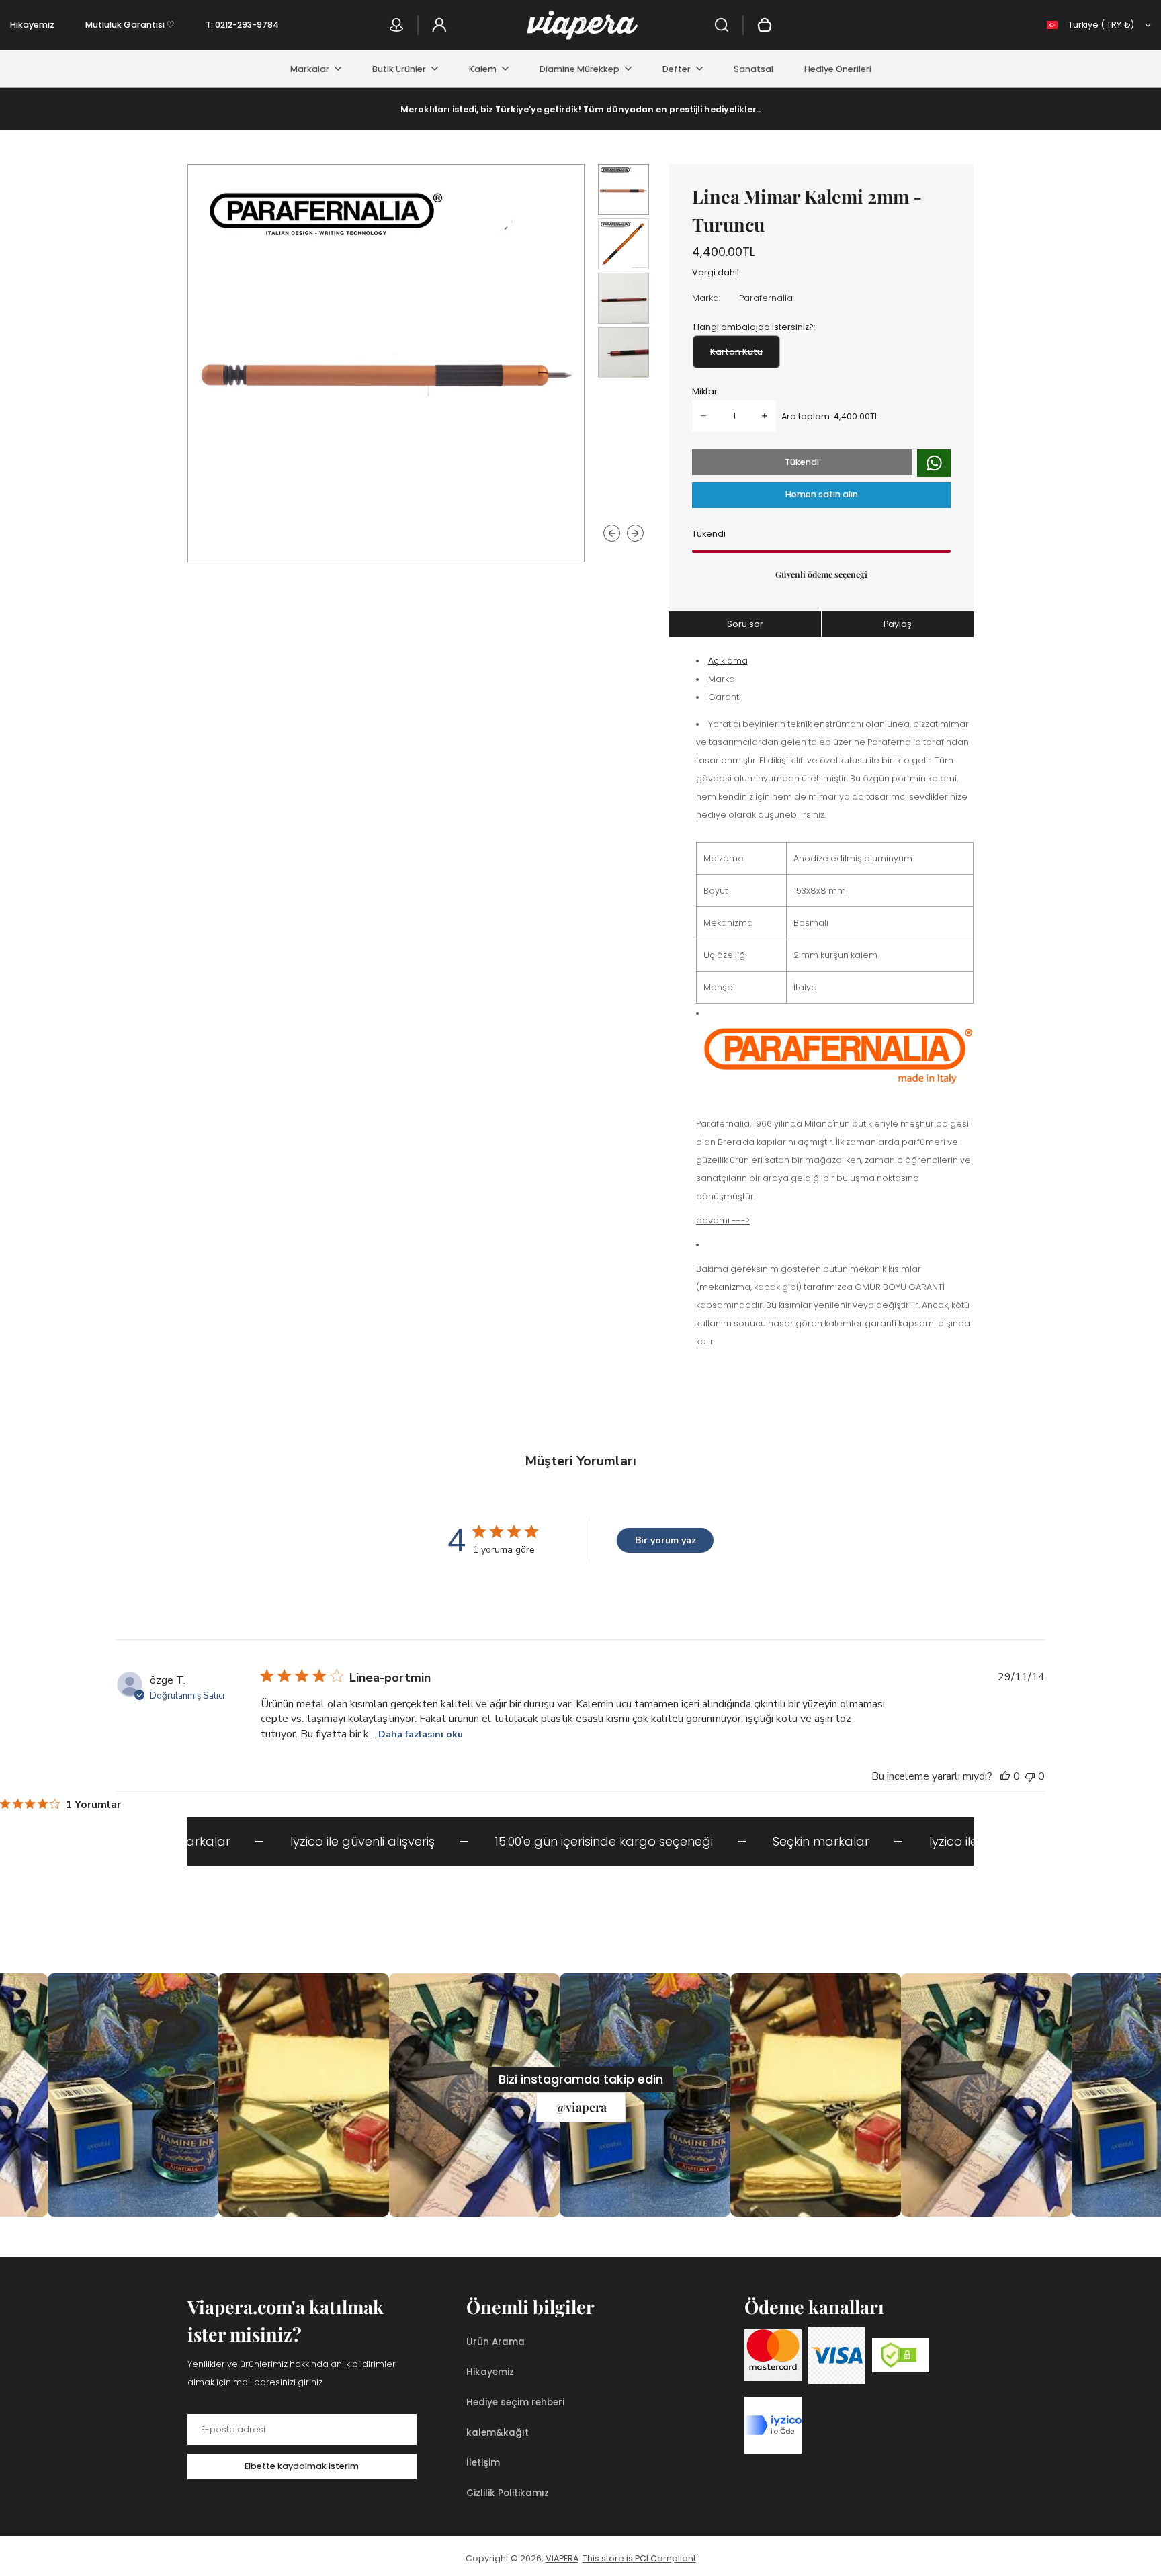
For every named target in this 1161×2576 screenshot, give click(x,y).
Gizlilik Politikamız (508, 2493)
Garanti (725, 697)
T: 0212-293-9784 (242, 25)
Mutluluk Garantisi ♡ (130, 25)
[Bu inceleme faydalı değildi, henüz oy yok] (1030, 1776)
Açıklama (728, 661)
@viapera (581, 2107)
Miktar (705, 391)
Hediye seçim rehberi (515, 2402)
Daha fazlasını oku (421, 1734)
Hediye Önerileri (838, 69)
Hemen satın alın (822, 494)
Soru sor (745, 624)
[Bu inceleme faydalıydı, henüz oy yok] (1005, 1776)
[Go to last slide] (612, 533)
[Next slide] (635, 533)
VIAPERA (562, 2558)
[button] (623, 189)
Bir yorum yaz (665, 1540)
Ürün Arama (496, 2342)
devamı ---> (723, 1220)
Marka (722, 679)
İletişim (483, 2463)
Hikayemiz (32, 25)
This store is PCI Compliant (639, 2558)
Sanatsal (754, 69)
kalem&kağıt (498, 2433)
